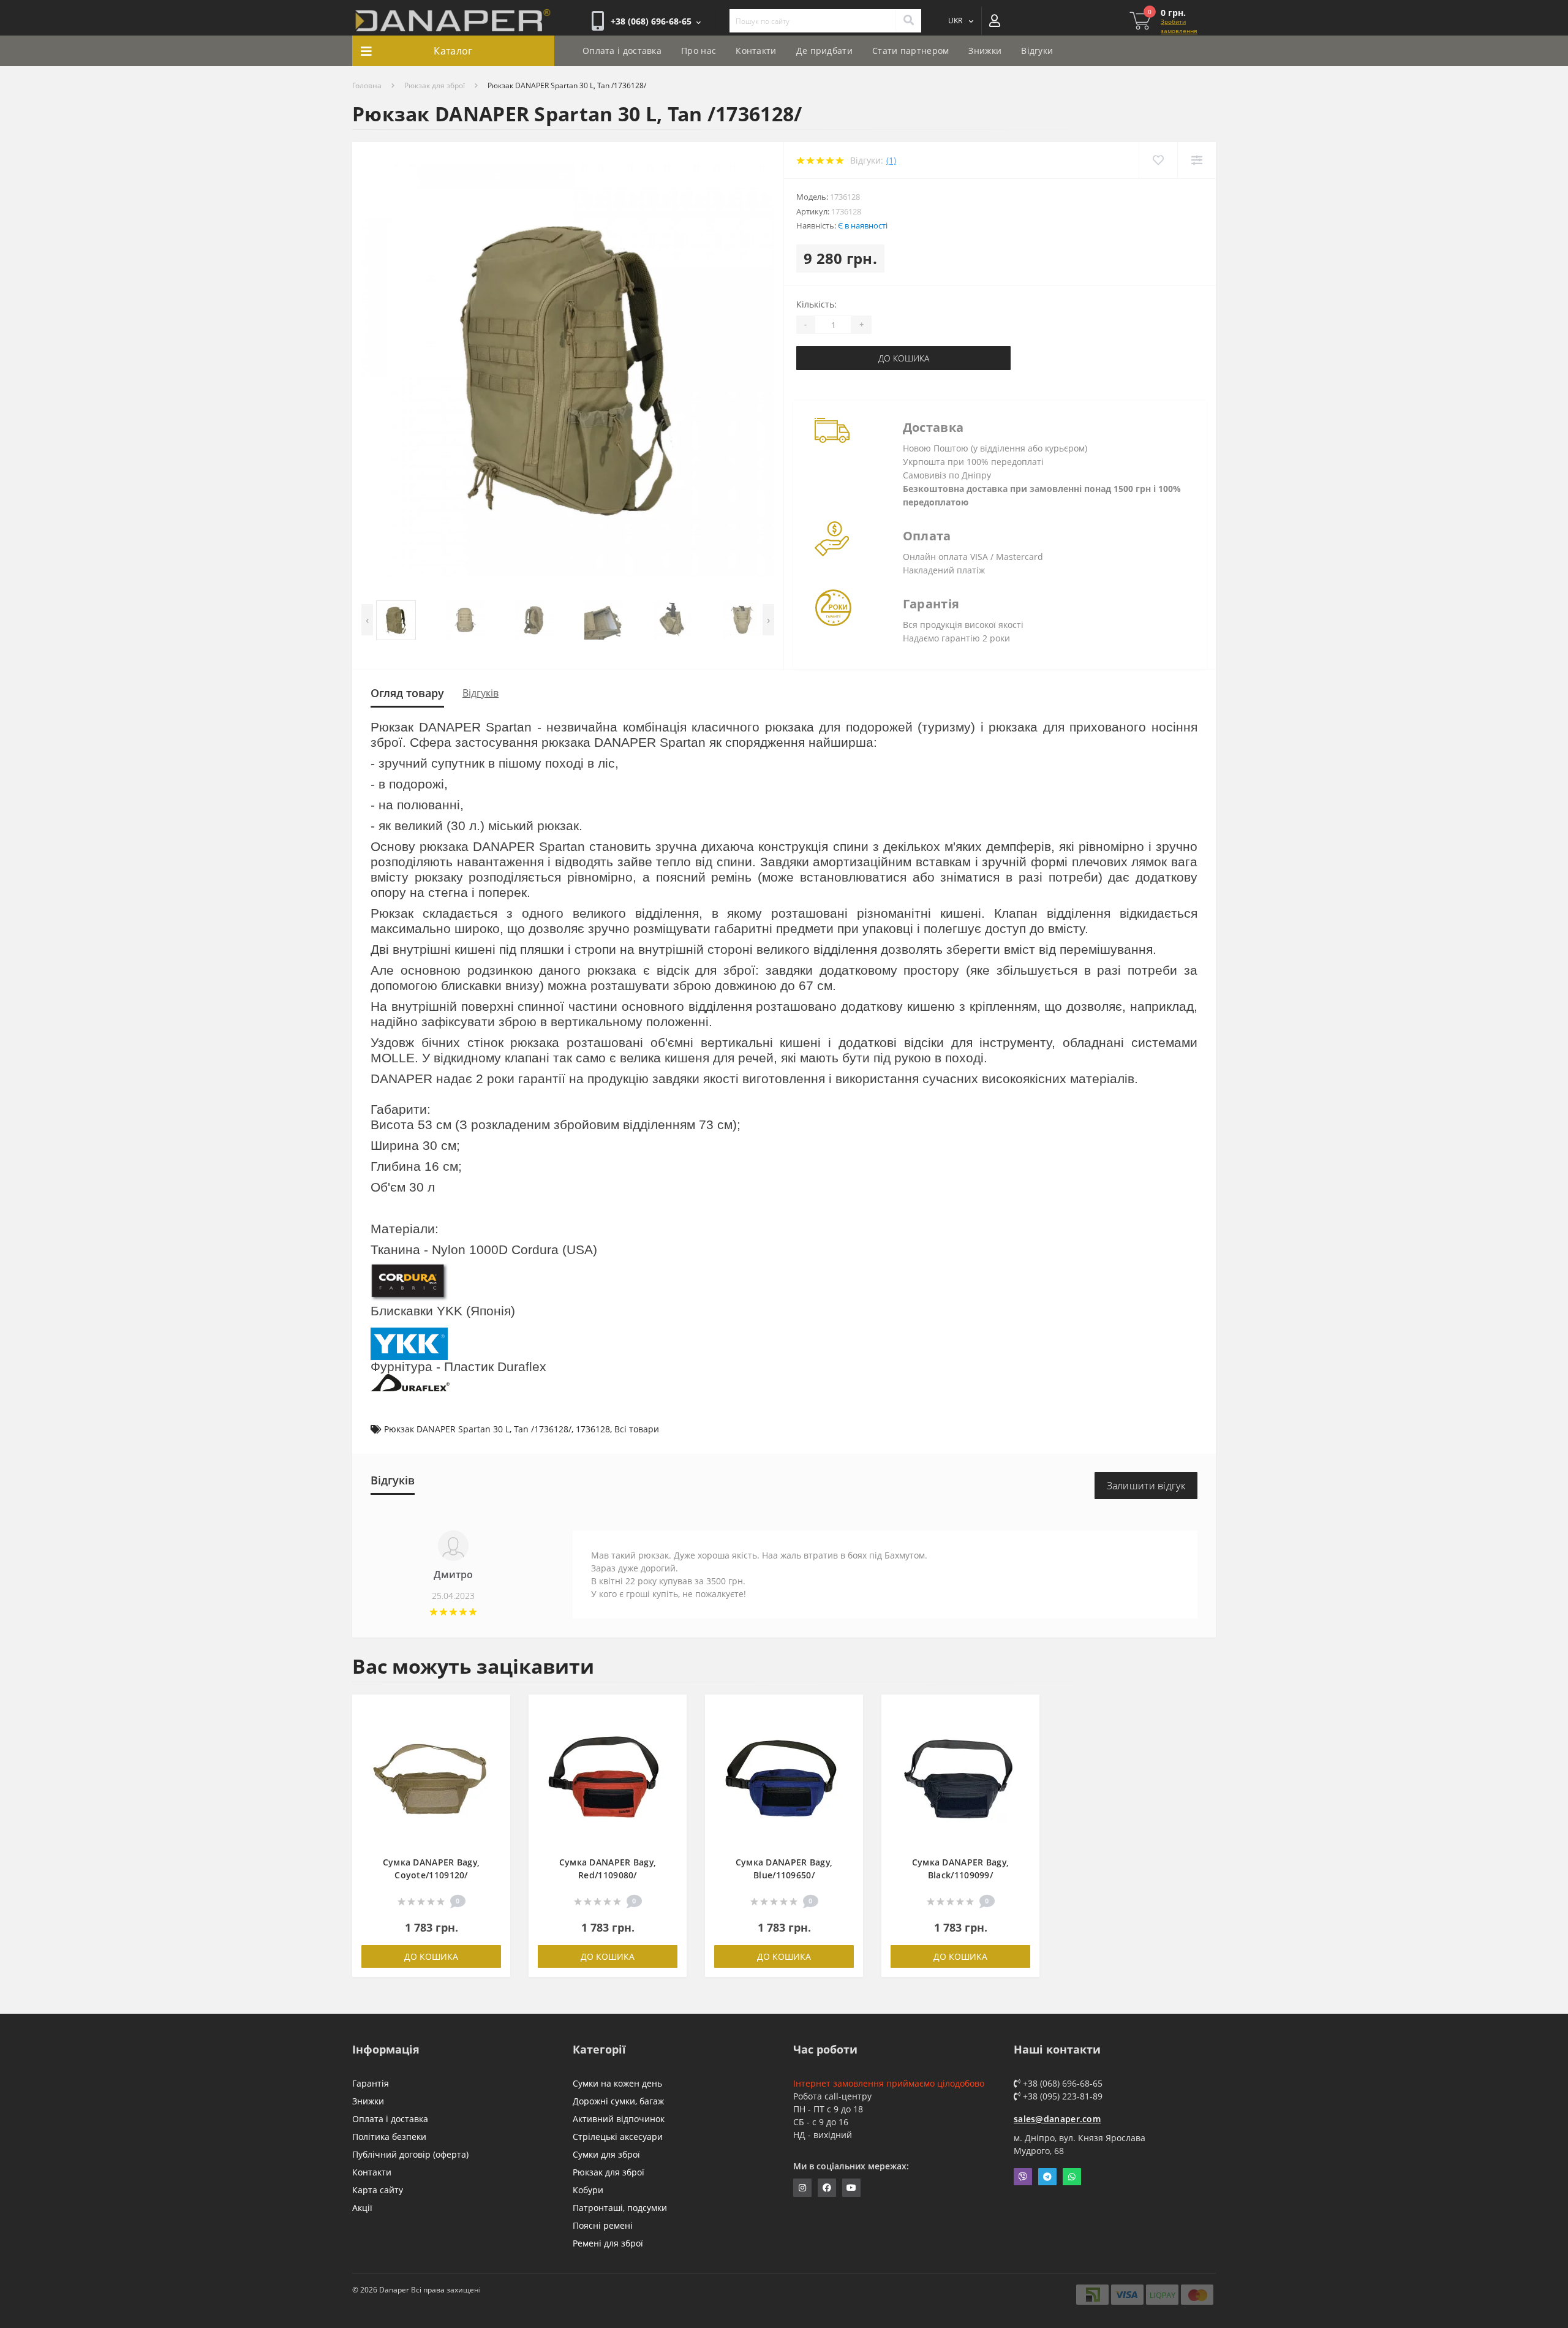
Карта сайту (378, 2190)
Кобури (588, 2190)
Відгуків (481, 693)
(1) (891, 160)
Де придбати (824, 51)
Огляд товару (407, 693)
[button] (656, 21)
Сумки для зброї (606, 2154)
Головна (367, 85)
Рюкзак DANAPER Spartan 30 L (447, 1429)
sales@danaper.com (1057, 2119)
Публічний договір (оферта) (410, 2154)
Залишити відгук (1146, 1486)
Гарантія (371, 2083)
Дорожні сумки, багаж (618, 2101)
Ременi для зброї (608, 2243)
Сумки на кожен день (617, 2083)
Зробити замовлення (1179, 26)
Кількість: (816, 304)
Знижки (985, 51)
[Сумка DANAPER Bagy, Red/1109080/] (608, 1781)
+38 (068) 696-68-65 (1061, 2083)
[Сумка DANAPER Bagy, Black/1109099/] (960, 1781)
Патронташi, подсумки (620, 2208)
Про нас (699, 51)
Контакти (756, 51)
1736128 (593, 1429)
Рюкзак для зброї (435, 85)
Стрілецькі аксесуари (618, 2137)
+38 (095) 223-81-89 (1061, 2096)
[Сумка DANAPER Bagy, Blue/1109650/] (784, 1781)
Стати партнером (911, 51)
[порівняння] (495, 1729)
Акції (362, 2208)
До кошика (904, 358)
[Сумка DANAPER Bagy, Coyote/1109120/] (431, 1781)
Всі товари (637, 1429)
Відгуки (1037, 51)
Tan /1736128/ (543, 1429)
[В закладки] (495, 1711)
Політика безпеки (389, 2137)
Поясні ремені (603, 2225)
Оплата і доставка (622, 51)
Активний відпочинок (619, 2119)
